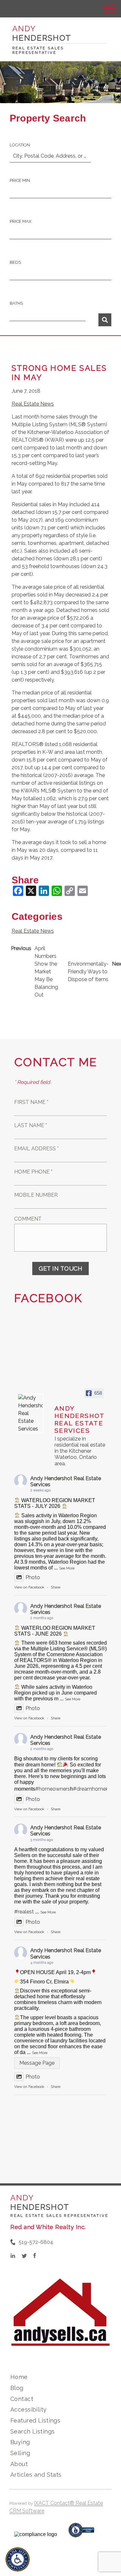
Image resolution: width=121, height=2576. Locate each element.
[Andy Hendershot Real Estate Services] (30, 1413)
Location (20, 145)
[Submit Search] (105, 320)
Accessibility (28, 2409)
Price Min (20, 180)
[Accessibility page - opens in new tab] (81, 2533)
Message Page (37, 2063)
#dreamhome (89, 1789)
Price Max (20, 221)
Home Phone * (33, 1172)
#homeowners (53, 1789)
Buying (20, 2442)
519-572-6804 (36, 2242)
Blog (17, 2388)
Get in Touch (60, 1268)
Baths (16, 303)
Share (55, 1587)
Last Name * (31, 1125)
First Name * (31, 1102)
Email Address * (36, 1149)
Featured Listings (35, 2420)
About (19, 2464)
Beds (15, 262)
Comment (28, 1219)
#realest (24, 1912)
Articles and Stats (36, 2475)
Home (19, 2377)
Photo (33, 1577)
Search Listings (32, 2431)
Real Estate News (33, 404)
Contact (22, 2399)
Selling (20, 2453)
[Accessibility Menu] (18, 2559)
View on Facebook (29, 1587)
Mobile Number (36, 1195)
